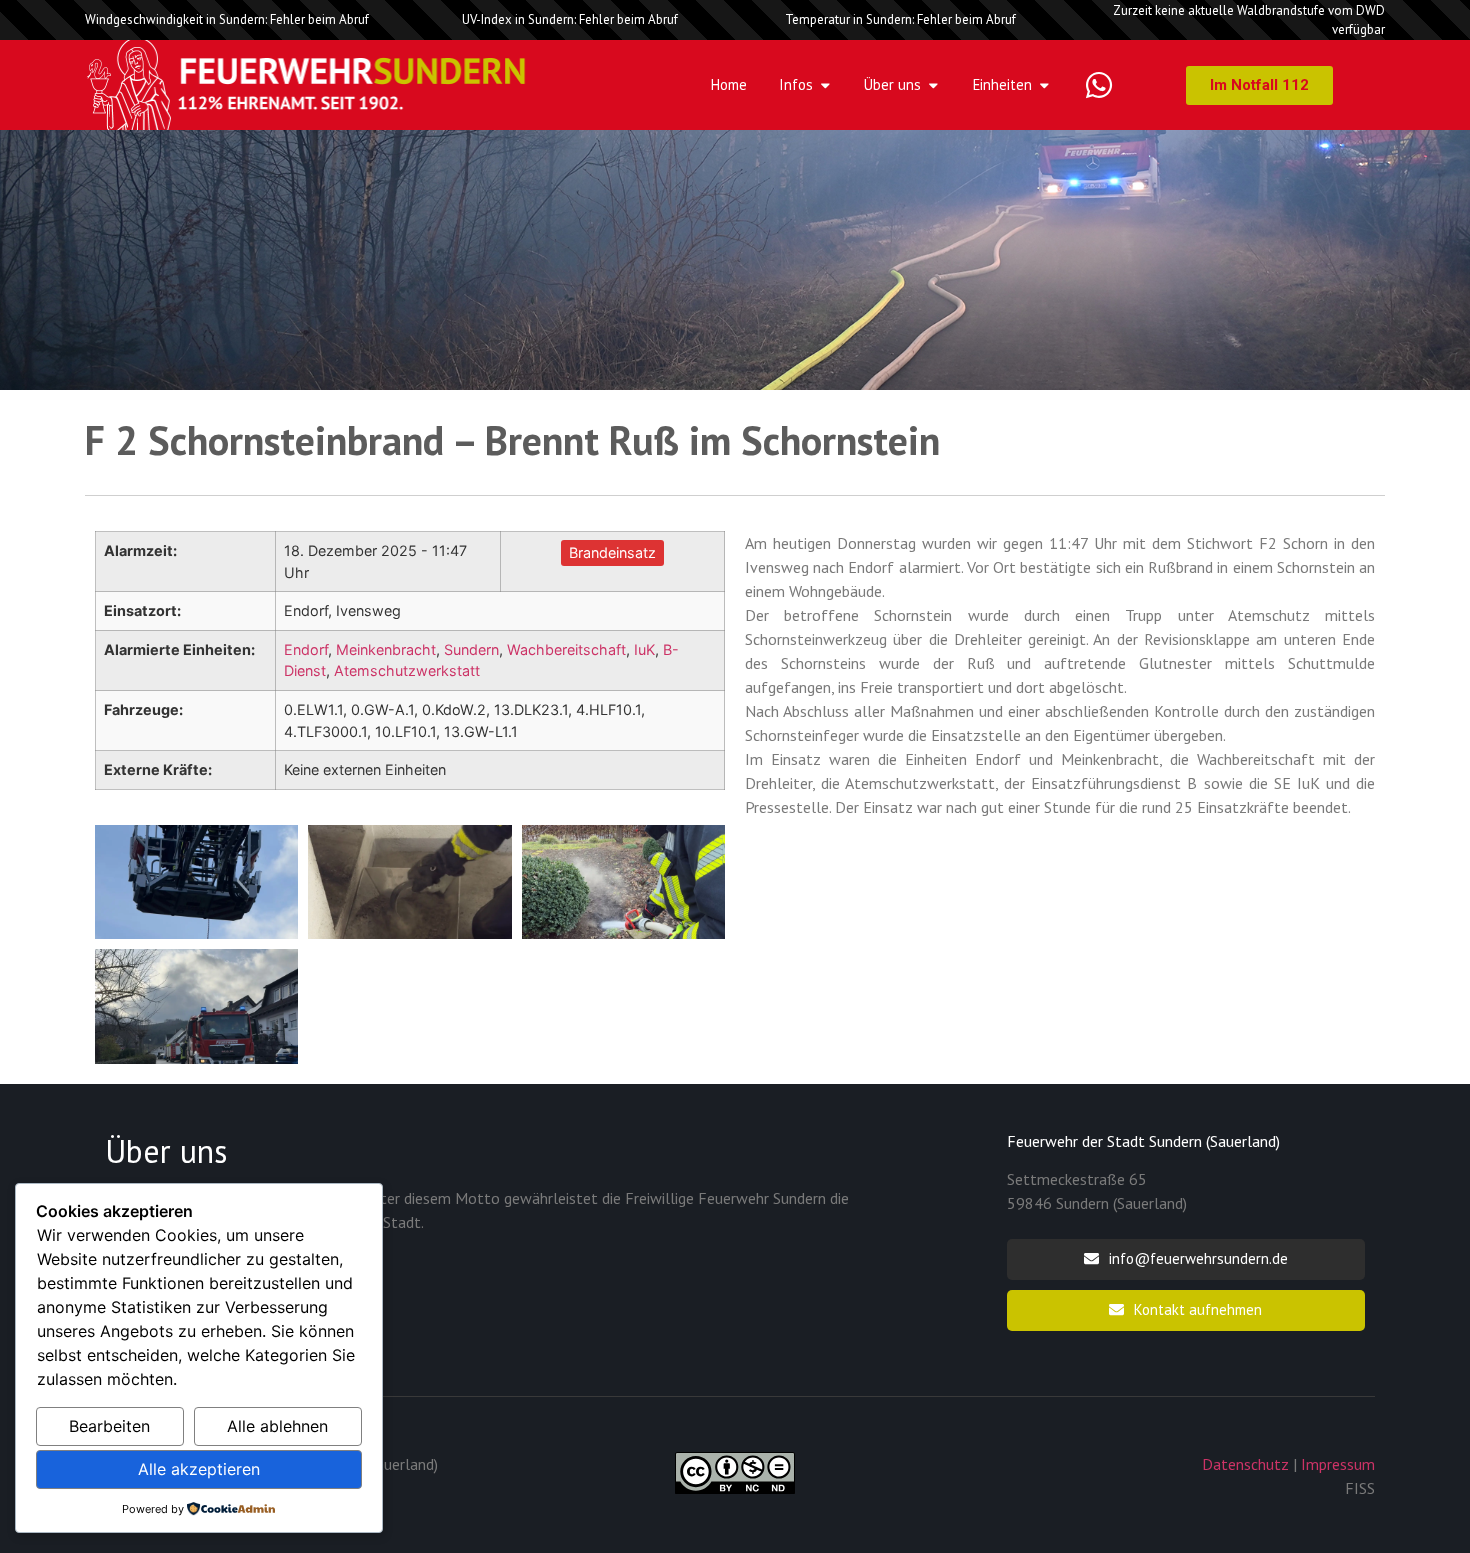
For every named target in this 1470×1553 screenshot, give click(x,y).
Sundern (471, 649)
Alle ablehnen (277, 1426)
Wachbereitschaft (566, 649)
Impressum (1338, 1464)
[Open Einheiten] (1044, 85)
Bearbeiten (109, 1426)
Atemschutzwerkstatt (407, 670)
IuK (644, 649)
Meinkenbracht (386, 649)
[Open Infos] (825, 85)
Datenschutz (1245, 1464)
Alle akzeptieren (199, 1469)
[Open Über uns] (933, 85)
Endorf (306, 649)
